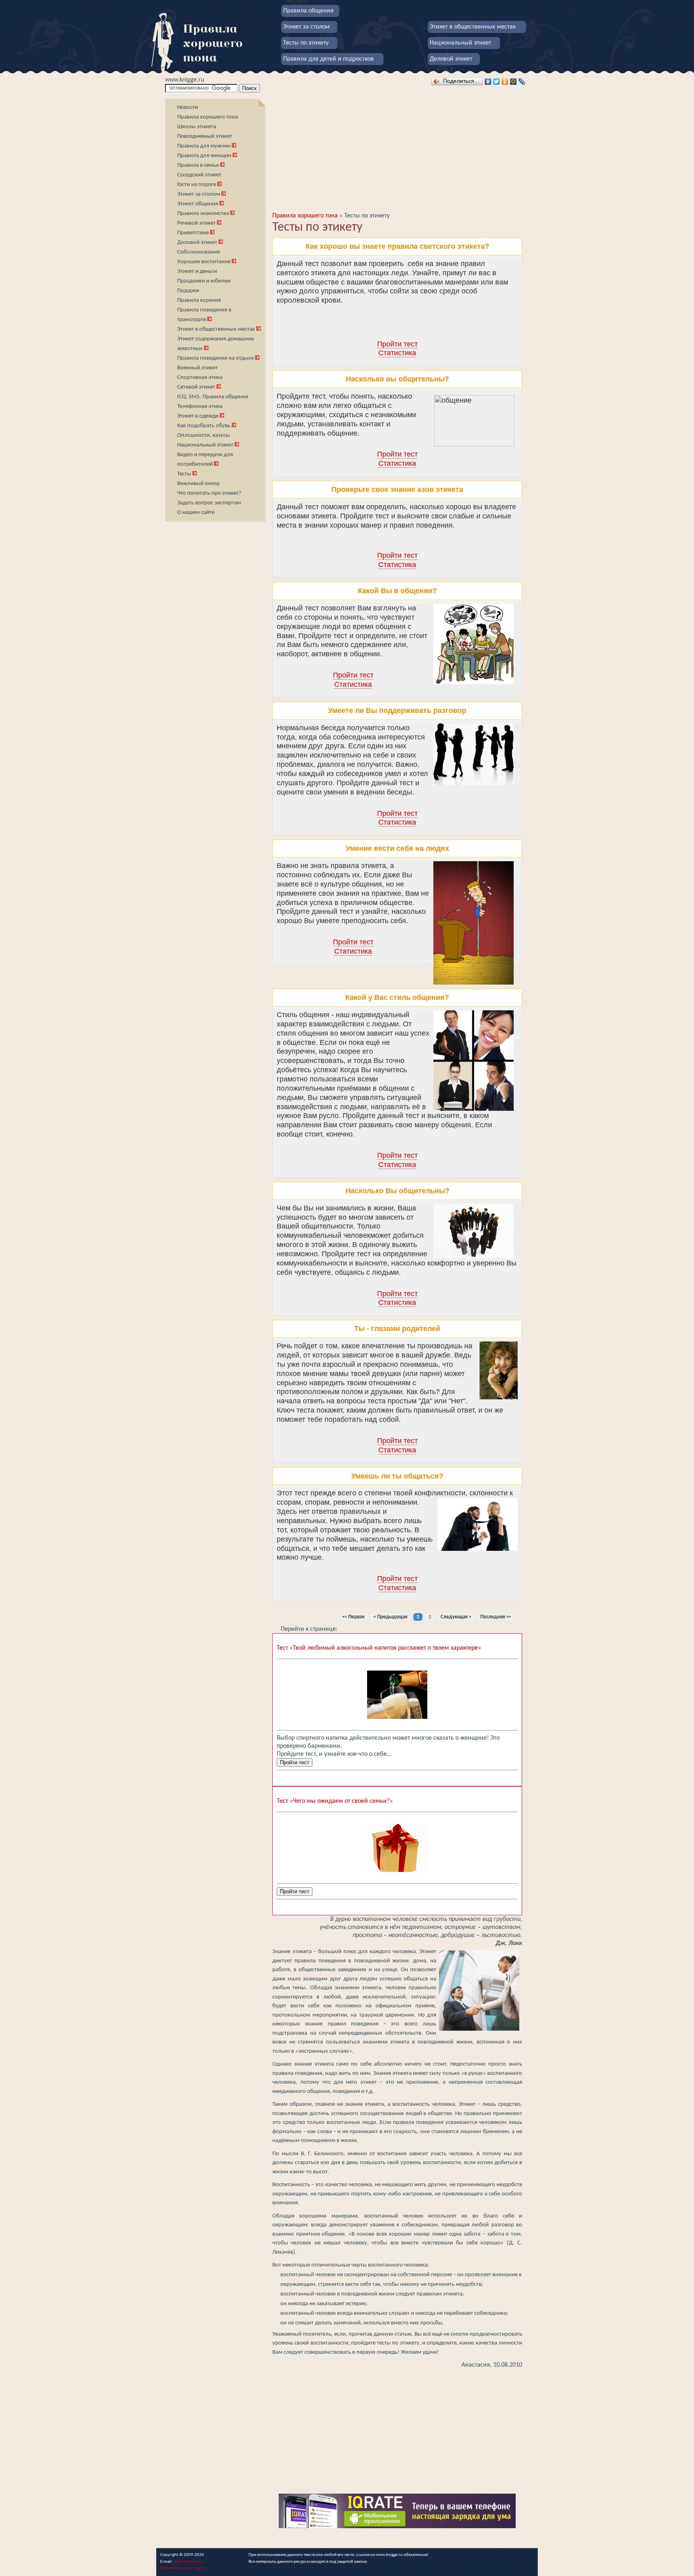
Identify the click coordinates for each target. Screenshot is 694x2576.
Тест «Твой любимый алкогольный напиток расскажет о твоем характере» (379, 1648)
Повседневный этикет (205, 136)
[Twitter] (497, 82)
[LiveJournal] (522, 82)
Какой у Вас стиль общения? (397, 997)
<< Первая (353, 1617)
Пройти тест (397, 344)
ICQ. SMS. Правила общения (213, 397)
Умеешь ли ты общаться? (397, 1476)
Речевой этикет (196, 223)
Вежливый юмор (198, 484)
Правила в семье (199, 165)
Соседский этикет (199, 175)
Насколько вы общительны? (397, 379)
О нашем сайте (196, 513)
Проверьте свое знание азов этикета (397, 489)
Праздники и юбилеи (204, 281)
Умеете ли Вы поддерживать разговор (397, 711)
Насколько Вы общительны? (397, 1191)
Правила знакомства (203, 214)
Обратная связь (188, 2562)
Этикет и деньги (197, 271)
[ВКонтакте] (488, 82)
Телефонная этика (200, 406)
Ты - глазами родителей (397, 1329)
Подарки (188, 291)
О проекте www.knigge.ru (184, 2568)
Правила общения (308, 11)
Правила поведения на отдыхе (215, 358)
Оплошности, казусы (203, 435)
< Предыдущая (390, 1617)
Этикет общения (198, 204)
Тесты (184, 474)
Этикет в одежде (198, 416)
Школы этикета (197, 127)
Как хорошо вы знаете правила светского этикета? (397, 246)
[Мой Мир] (513, 82)
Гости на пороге (197, 185)
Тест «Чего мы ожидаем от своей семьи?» (335, 1801)
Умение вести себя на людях (397, 848)
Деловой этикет (451, 59)
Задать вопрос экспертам (209, 503)
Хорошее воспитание (204, 262)
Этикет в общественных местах (473, 27)
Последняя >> (496, 1617)
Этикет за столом (306, 27)
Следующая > (456, 1617)
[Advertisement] (215, 645)
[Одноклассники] (505, 82)
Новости (188, 108)
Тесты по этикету (306, 43)
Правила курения (199, 300)
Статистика (397, 353)
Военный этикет (197, 368)
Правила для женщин (205, 156)
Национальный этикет (460, 43)
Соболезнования (198, 252)
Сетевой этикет (196, 387)
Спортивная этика (200, 378)
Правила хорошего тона (207, 117)
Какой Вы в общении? (397, 591)
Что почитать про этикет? (209, 493)
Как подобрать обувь (204, 426)
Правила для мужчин (204, 146)
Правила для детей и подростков (329, 59)
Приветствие (193, 233)
